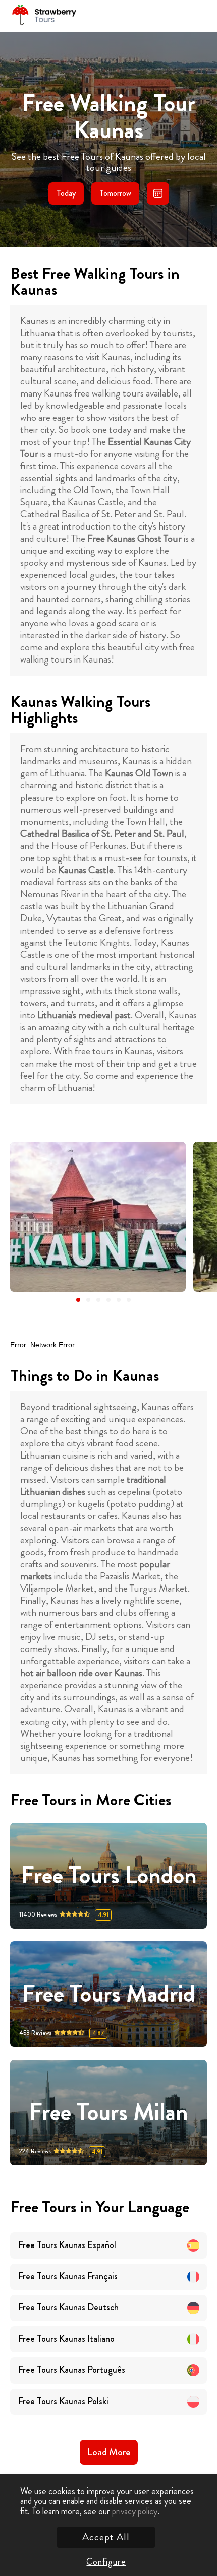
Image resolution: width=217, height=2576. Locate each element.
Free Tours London (109, 1876)
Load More (109, 2452)
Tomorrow (115, 193)
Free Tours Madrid (108, 1994)
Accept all (106, 2537)
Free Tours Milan (108, 2113)
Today (66, 193)
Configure (106, 2562)
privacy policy (135, 2511)
